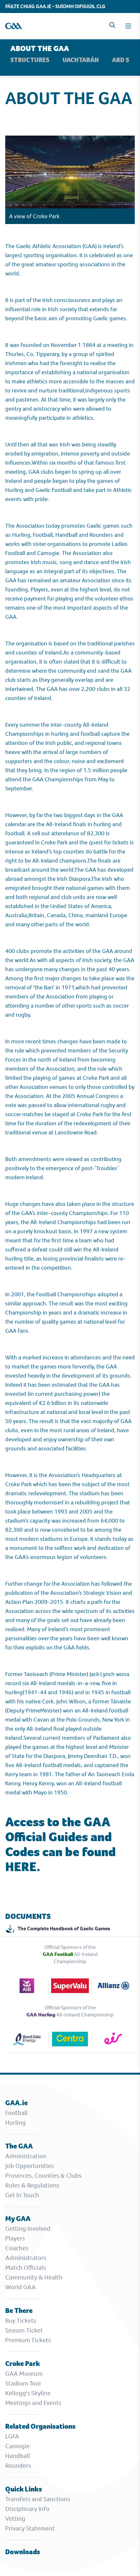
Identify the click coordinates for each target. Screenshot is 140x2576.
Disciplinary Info (27, 2509)
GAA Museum (24, 2374)
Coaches (17, 2248)
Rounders (18, 2466)
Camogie (17, 2446)
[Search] (112, 25)
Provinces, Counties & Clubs (43, 2176)
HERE (21, 1867)
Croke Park (23, 2364)
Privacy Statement (30, 2528)
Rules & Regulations (32, 2185)
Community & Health (34, 2277)
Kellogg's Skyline (28, 2393)
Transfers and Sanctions (38, 2499)
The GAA (19, 2146)
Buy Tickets (21, 2321)
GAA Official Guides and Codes (58, 1837)
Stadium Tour (23, 2383)
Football (16, 2113)
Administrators (26, 2258)
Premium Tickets (28, 2340)
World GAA (21, 2287)
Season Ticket (24, 2330)
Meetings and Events (33, 2403)
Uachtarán (81, 60)
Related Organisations (40, 2426)
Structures (30, 60)
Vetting (15, 2519)
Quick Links (24, 2489)
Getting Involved (28, 2229)
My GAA (18, 2219)
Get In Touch (22, 2195)
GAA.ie (16, 2103)
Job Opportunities (29, 2166)
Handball (18, 2456)
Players (15, 2238)
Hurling (15, 2123)
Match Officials (26, 2268)
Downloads (23, 2552)
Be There (19, 2311)
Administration (26, 2156)
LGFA (12, 2436)
